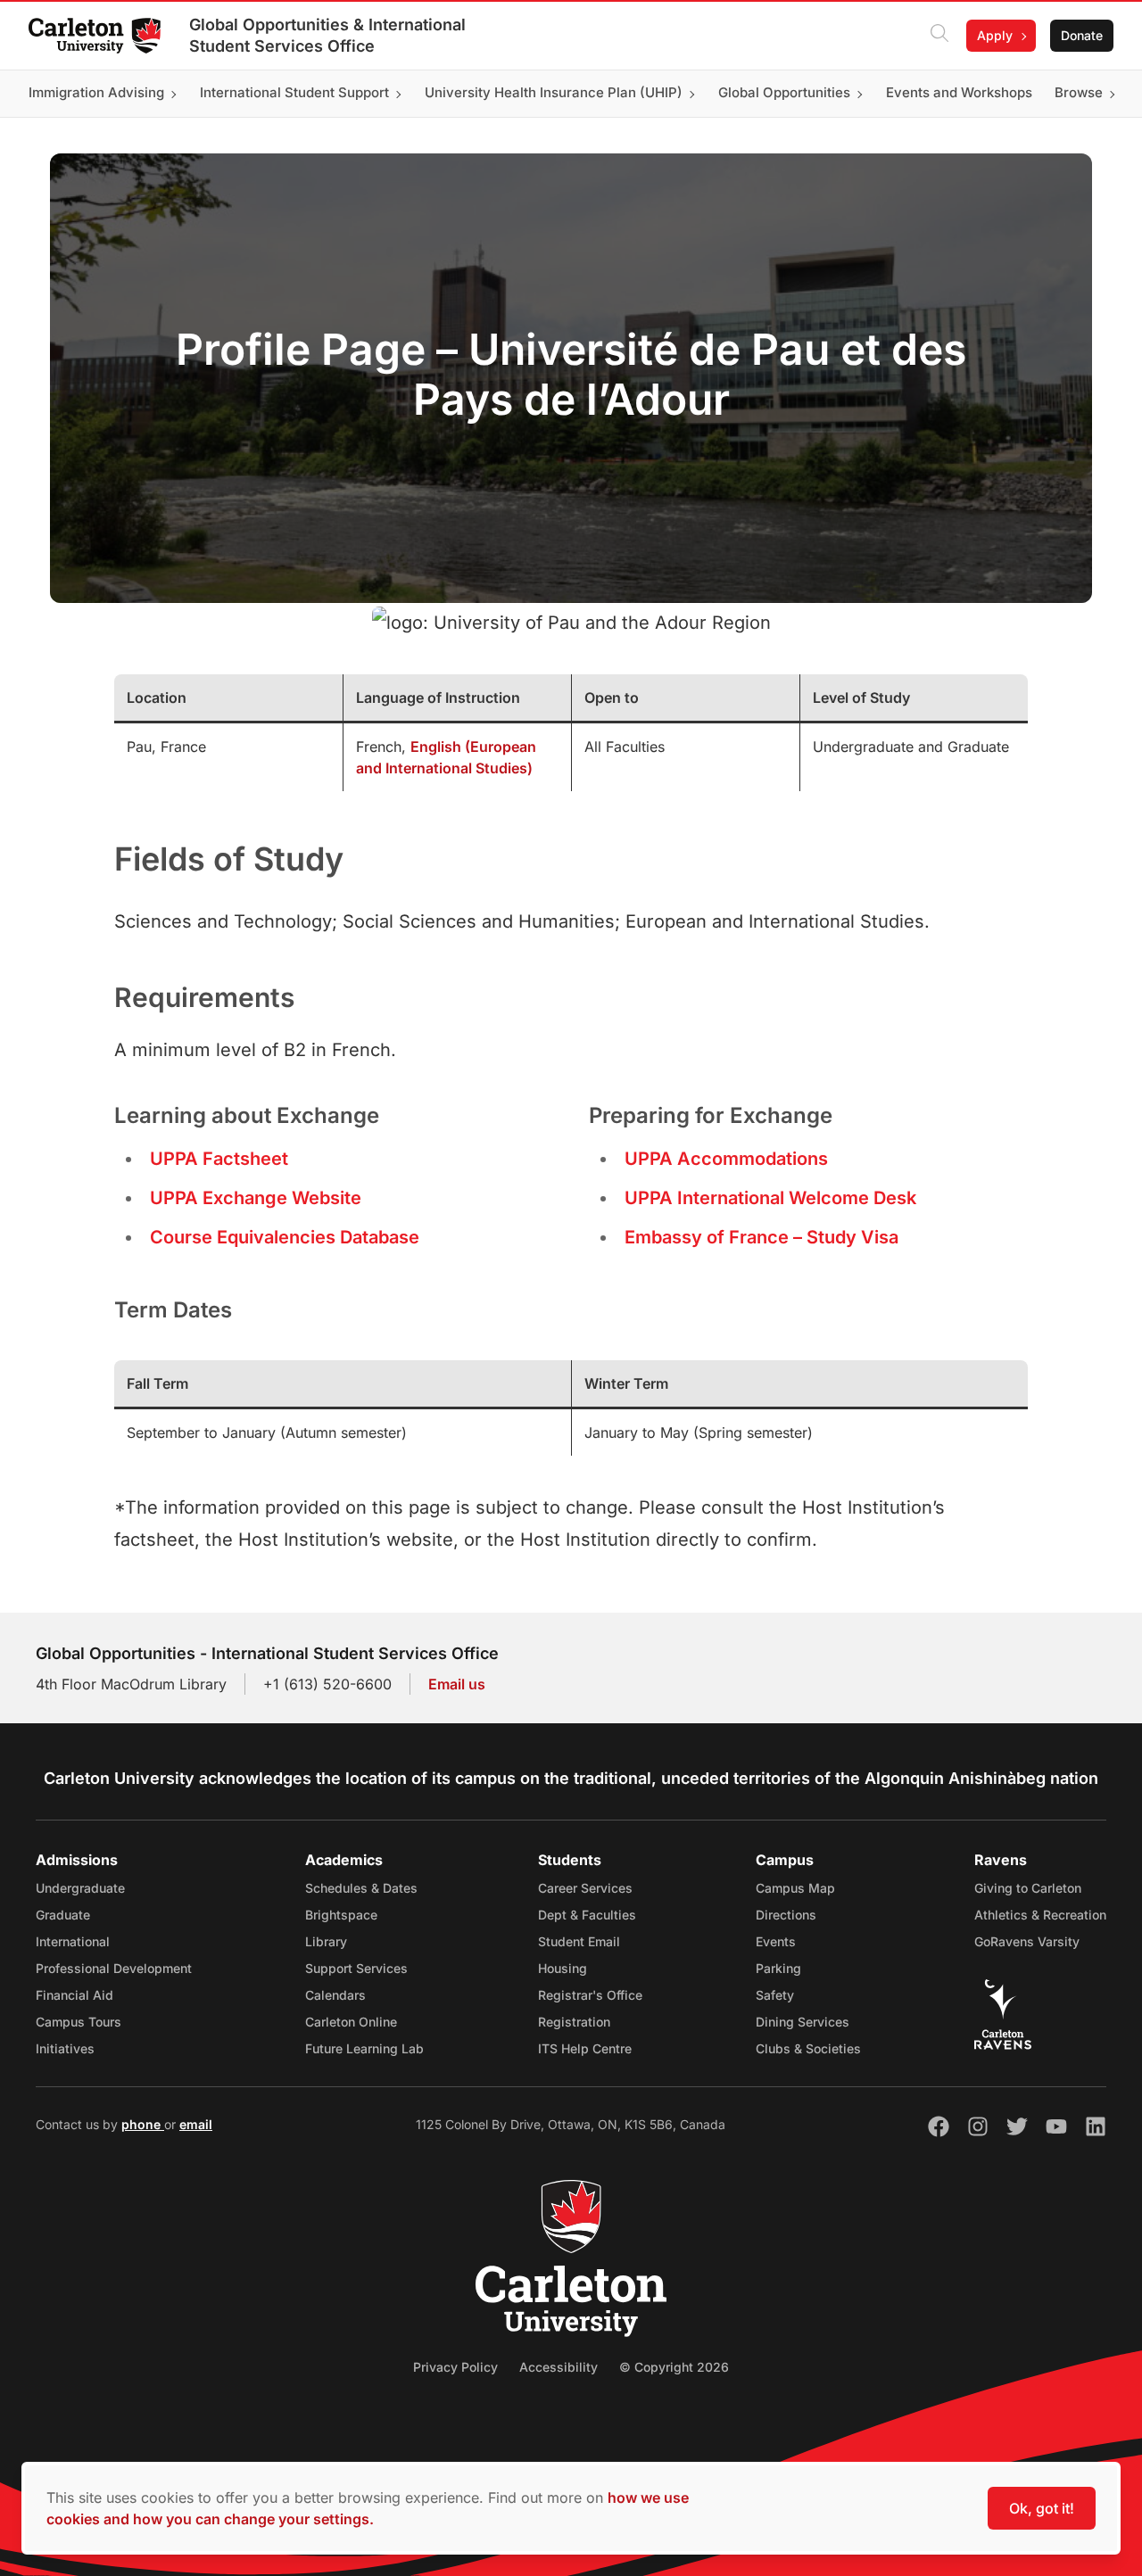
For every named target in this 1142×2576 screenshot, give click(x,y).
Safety (775, 1995)
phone (143, 2124)
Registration (574, 2022)
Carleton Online (351, 2022)
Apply (995, 35)
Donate (1082, 35)
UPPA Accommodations (726, 1159)
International (73, 1941)
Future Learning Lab (364, 2048)
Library (326, 1941)
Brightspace (341, 1915)
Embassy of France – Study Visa (761, 1237)
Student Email (579, 1941)
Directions (786, 1915)
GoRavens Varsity (1027, 1941)
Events (776, 1941)
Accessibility (559, 2367)
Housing (563, 1968)
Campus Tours (79, 2022)
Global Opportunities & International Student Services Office (327, 35)
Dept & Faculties (587, 1915)
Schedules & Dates (361, 1888)
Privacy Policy (455, 2367)
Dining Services (803, 2022)
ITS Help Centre (585, 2048)
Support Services (356, 1968)
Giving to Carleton (1028, 1888)
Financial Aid (74, 1995)
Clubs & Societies (808, 2048)
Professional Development (114, 1968)
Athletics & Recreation (1040, 1915)
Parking (778, 1968)
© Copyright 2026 (674, 2367)
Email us (457, 1684)
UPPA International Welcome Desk (770, 1198)
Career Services (585, 1888)
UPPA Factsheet (219, 1159)
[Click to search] (939, 36)
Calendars (335, 1995)
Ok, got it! (1042, 2508)
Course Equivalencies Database (285, 1237)
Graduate (63, 1915)
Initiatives (65, 2048)
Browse (1079, 93)
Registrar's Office (590, 1995)
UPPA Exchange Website (256, 1198)
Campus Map (795, 1888)
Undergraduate (80, 1888)
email (196, 2124)
